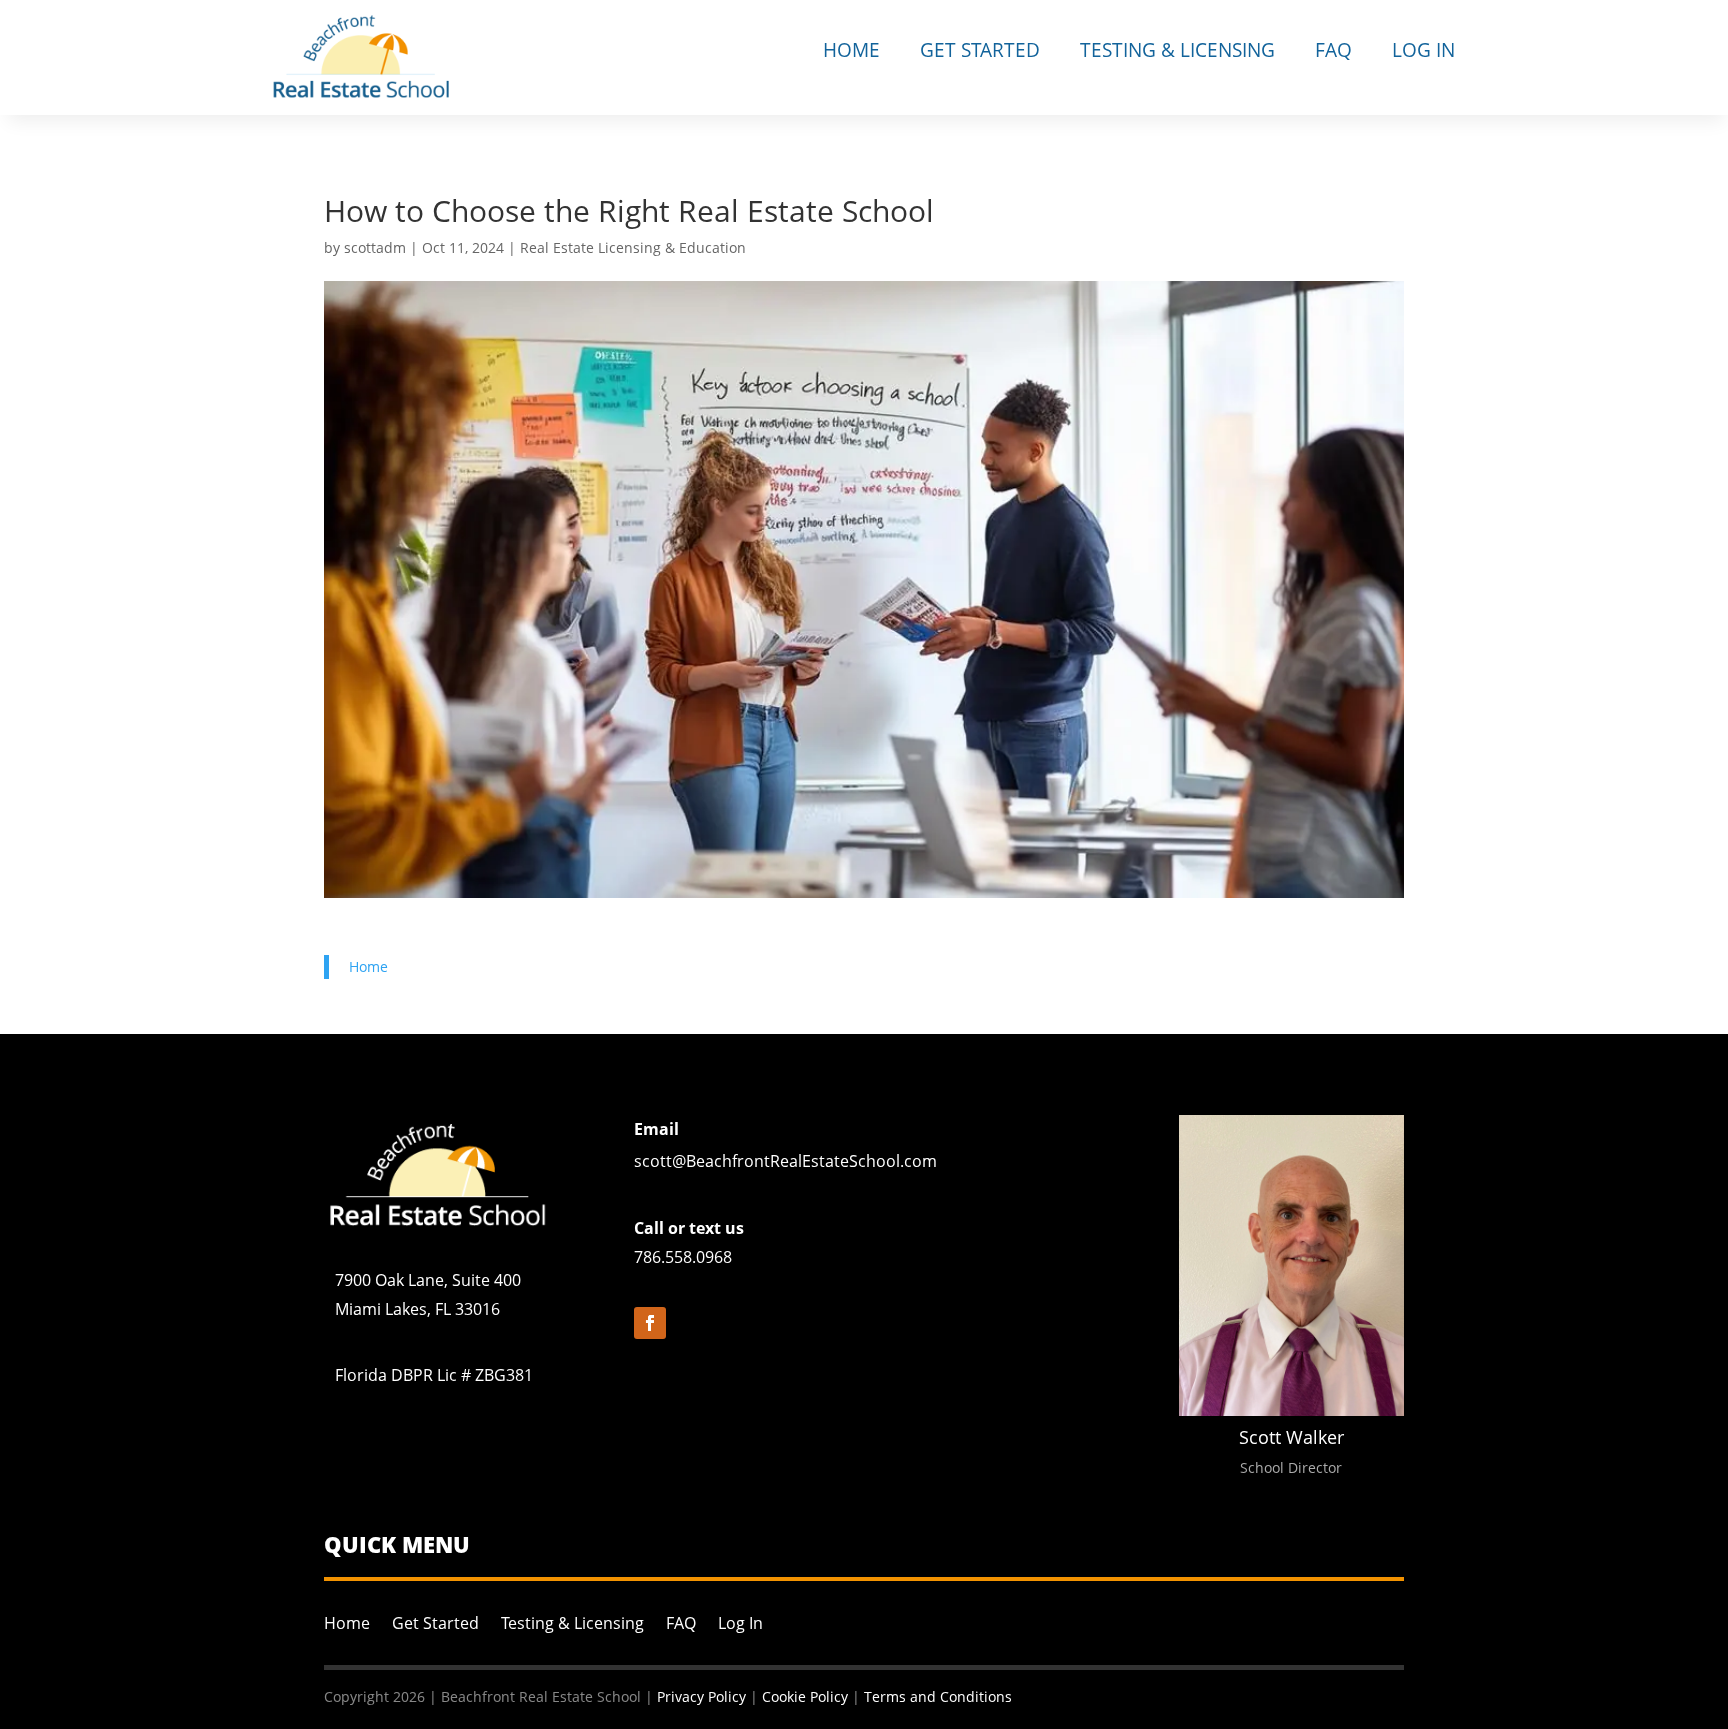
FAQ (1333, 49)
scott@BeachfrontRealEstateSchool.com (785, 1161)
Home (851, 49)
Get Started (980, 49)
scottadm (375, 247)
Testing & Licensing (1177, 49)
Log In (1423, 49)
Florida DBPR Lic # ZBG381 (434, 1375)
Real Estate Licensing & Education (633, 247)
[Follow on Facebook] (650, 1323)
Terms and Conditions (938, 1696)
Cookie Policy (805, 1696)
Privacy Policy (701, 1696)
